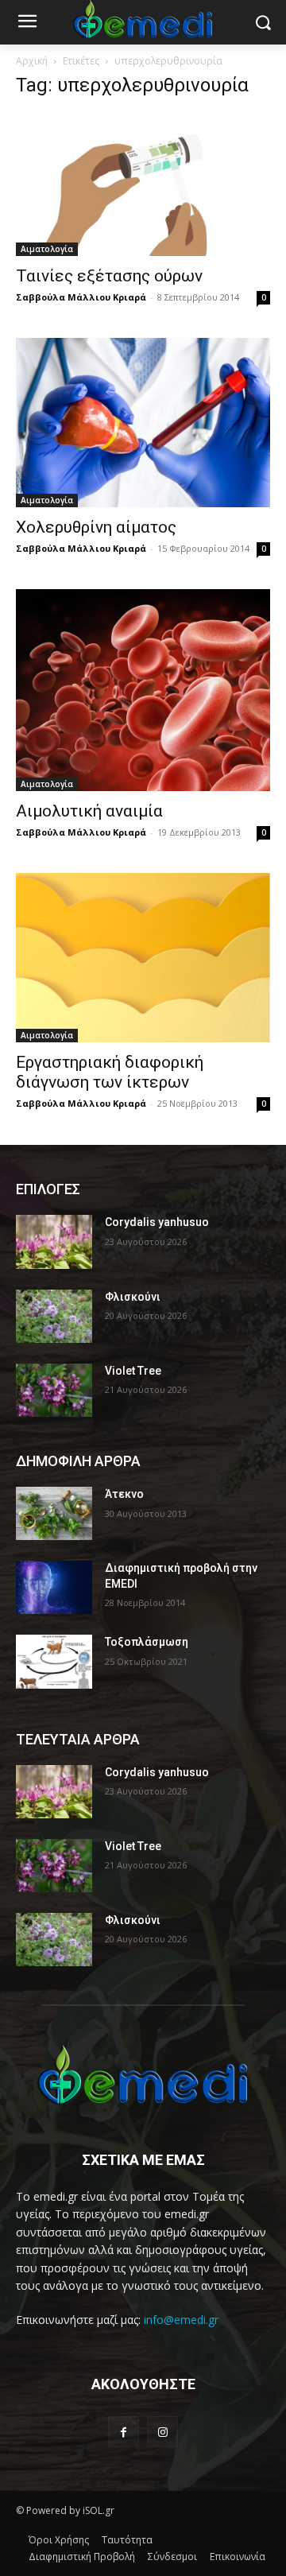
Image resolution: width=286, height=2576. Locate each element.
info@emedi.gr (181, 2320)
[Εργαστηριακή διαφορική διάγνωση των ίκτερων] (143, 958)
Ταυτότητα (127, 2540)
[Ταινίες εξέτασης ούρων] (143, 184)
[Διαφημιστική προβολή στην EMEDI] (54, 1587)
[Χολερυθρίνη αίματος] (143, 423)
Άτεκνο (124, 1494)
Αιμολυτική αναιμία (89, 811)
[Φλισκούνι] (54, 1316)
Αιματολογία (47, 249)
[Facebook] (124, 2432)
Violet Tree (133, 1371)
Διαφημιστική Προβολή (82, 2557)
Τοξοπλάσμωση (147, 1642)
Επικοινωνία (238, 2557)
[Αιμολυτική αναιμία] (143, 690)
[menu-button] (27, 23)
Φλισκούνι (133, 1297)
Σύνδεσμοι (172, 2557)
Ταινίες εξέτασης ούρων (109, 276)
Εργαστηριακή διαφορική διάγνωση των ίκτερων (110, 1072)
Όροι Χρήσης (59, 2540)
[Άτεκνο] (54, 1513)
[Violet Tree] (54, 1390)
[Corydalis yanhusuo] (54, 1241)
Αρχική (32, 61)
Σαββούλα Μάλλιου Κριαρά (81, 297)
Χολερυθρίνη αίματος (96, 527)
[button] (263, 23)
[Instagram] (162, 2432)
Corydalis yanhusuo (157, 1222)
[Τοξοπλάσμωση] (54, 1661)
